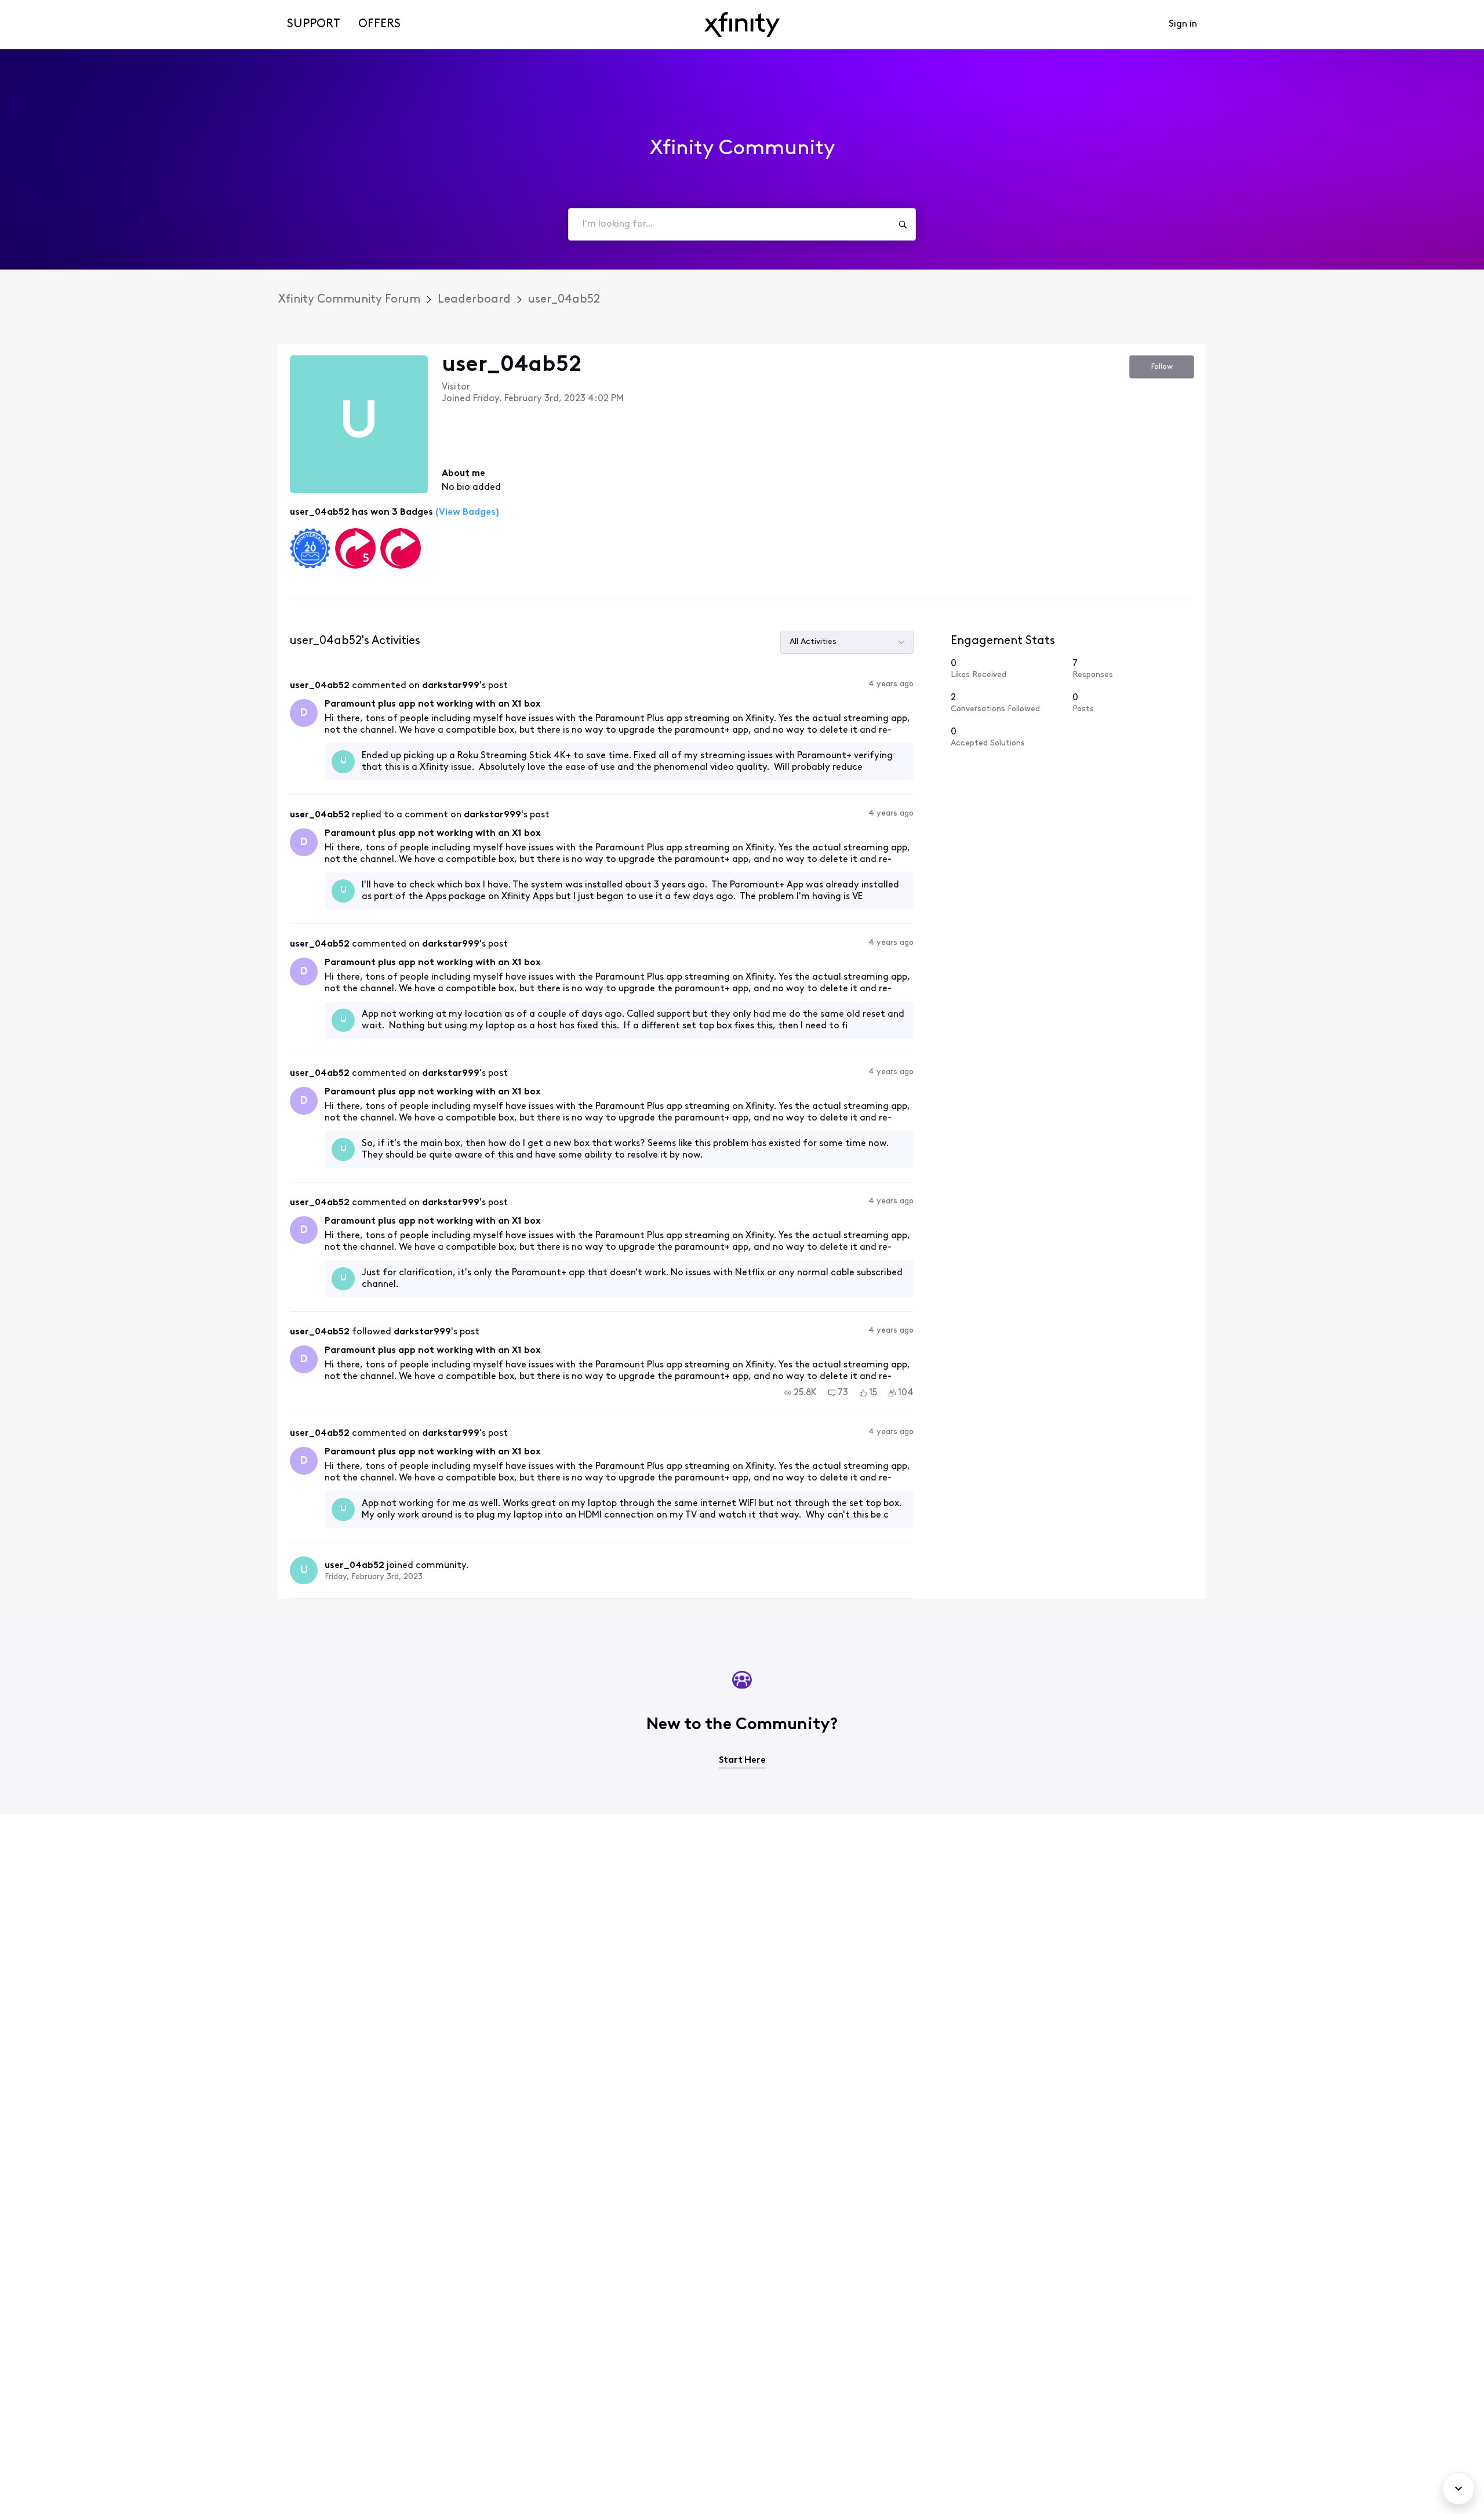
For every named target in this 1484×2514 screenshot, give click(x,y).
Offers (379, 24)
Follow (1162, 367)
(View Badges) (466, 512)
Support (314, 24)
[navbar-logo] (742, 25)
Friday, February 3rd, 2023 (374, 1577)
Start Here (742, 1760)
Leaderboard (474, 300)
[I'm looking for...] (903, 224)
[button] (801, 1393)
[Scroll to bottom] (1458, 2488)
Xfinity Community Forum (349, 300)
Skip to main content (50, 8)
